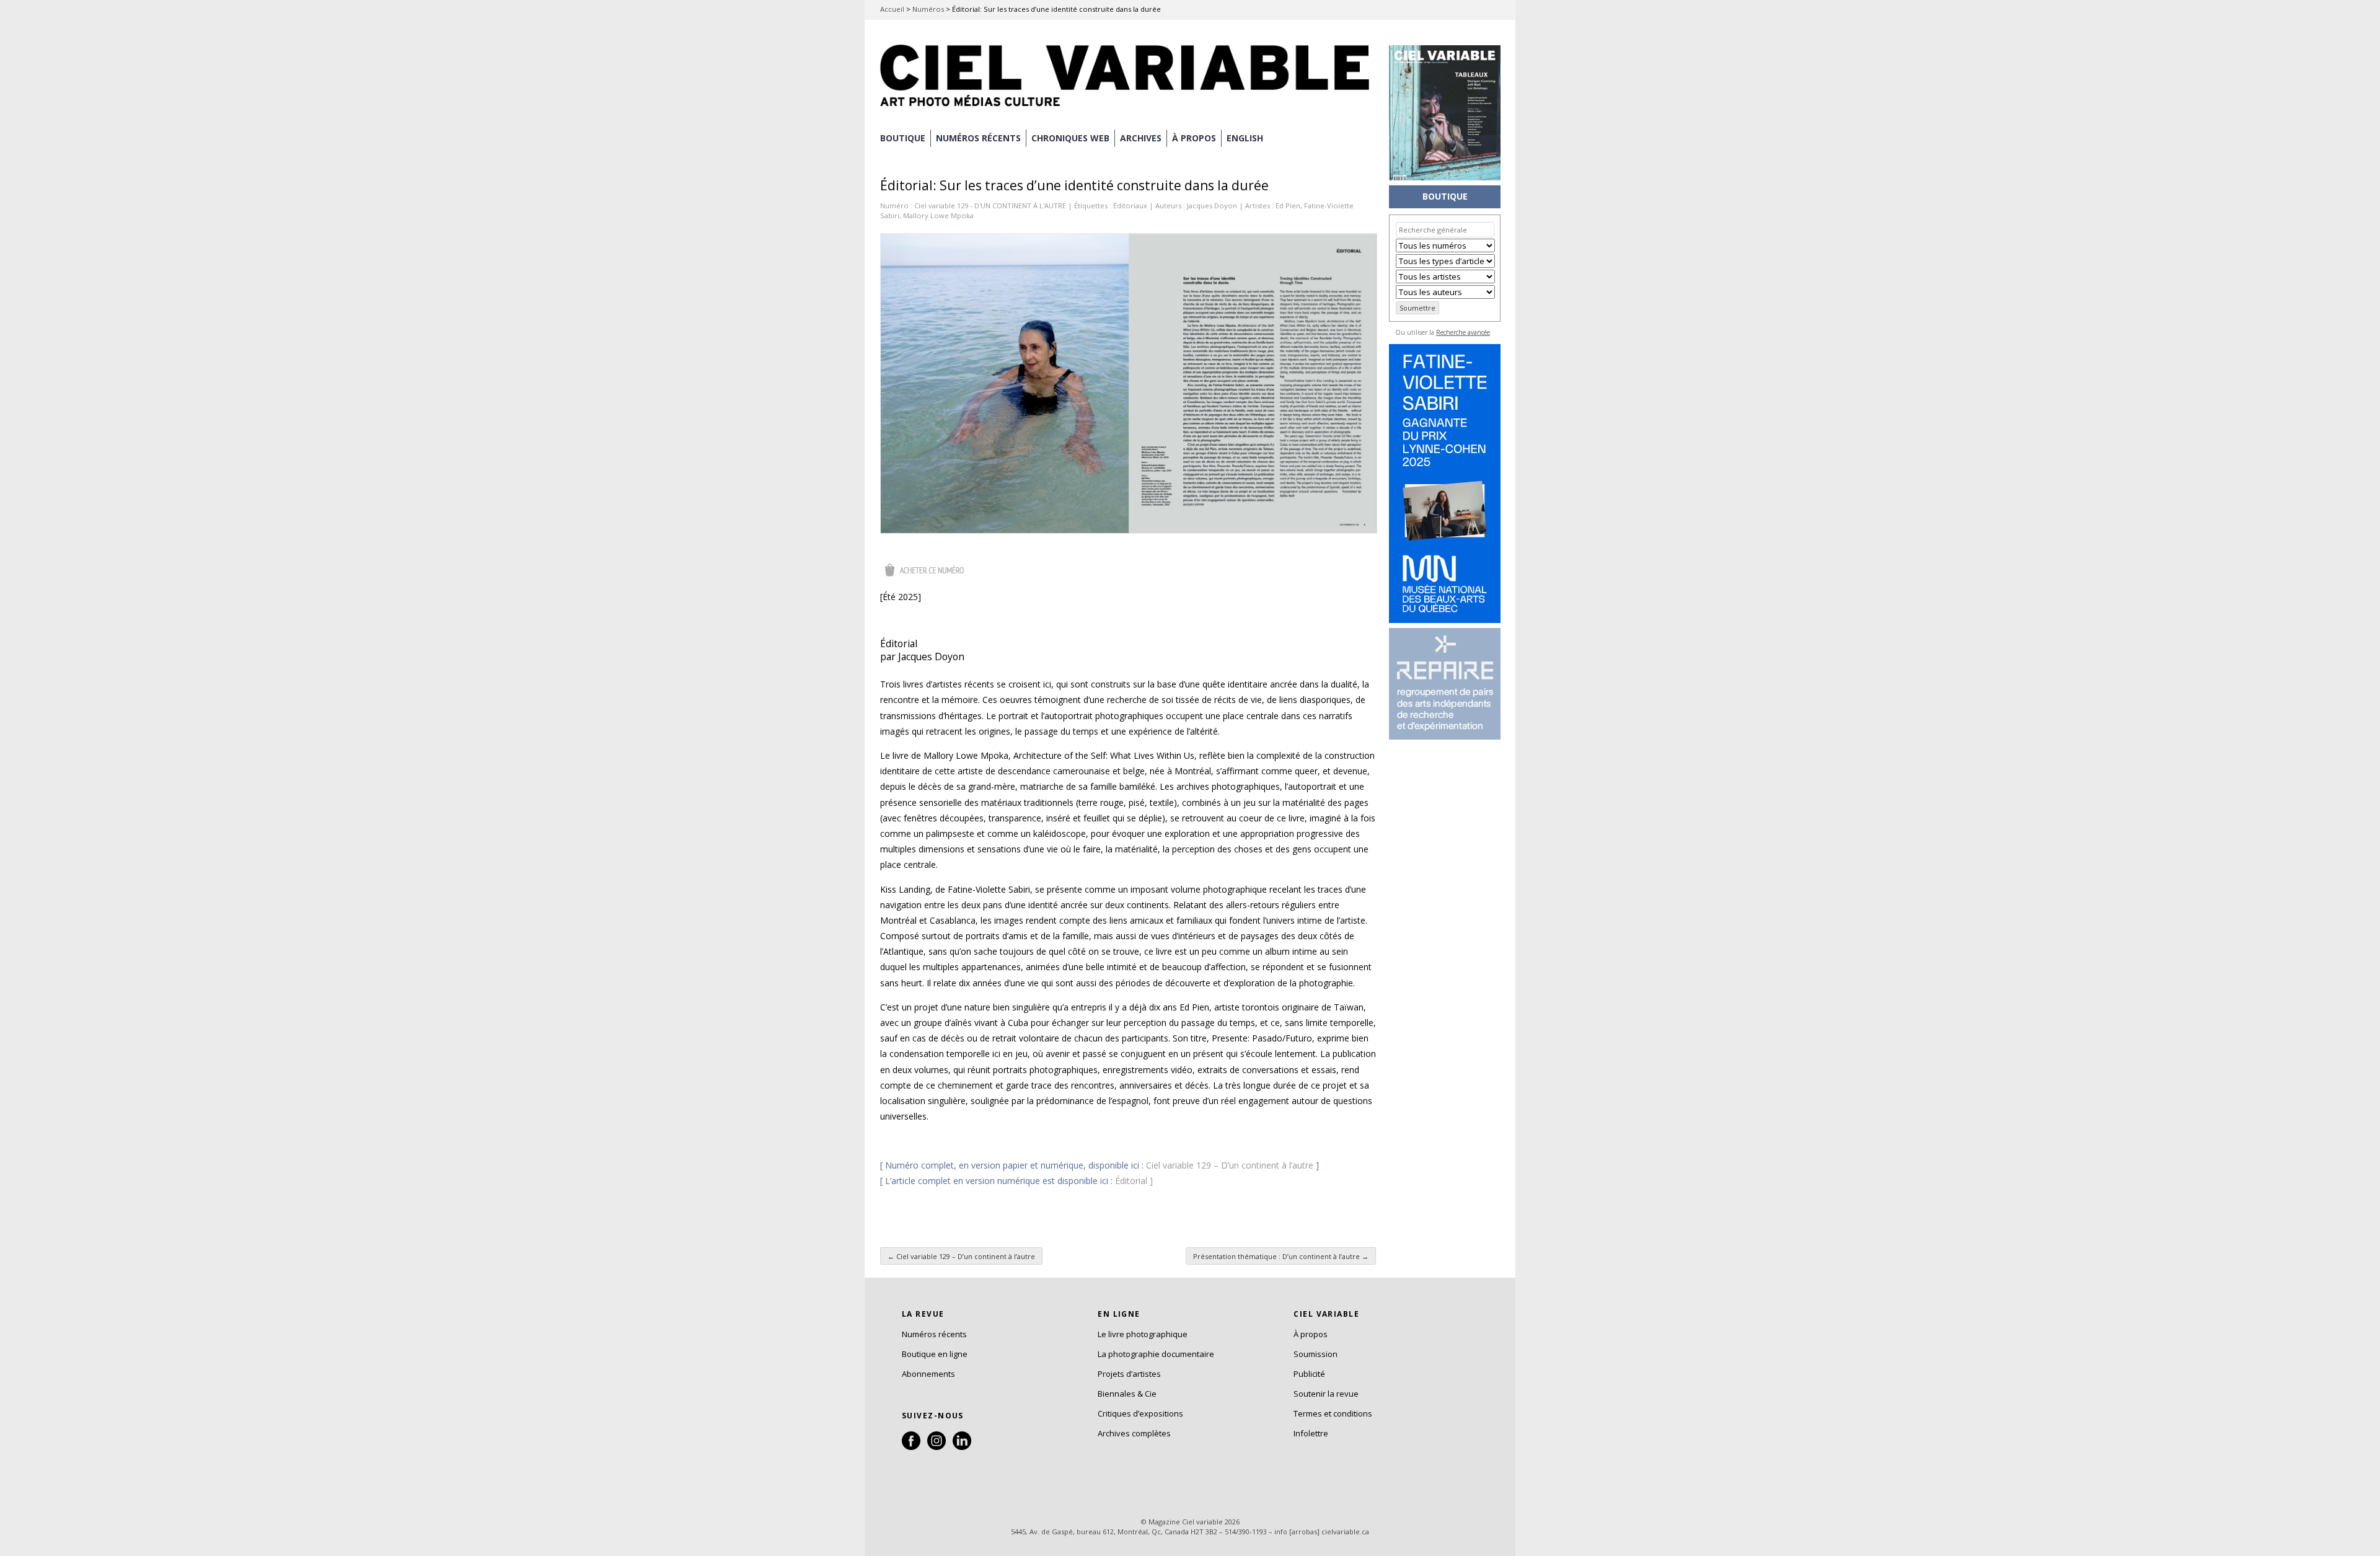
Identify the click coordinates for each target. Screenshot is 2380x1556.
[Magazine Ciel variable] (1128, 108)
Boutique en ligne (935, 1354)
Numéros (928, 9)
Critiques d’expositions (1140, 1413)
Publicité (1309, 1374)
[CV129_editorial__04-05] (1129, 383)
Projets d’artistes (1129, 1374)
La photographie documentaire (1156, 1354)
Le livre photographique (1143, 1334)
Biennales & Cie (1127, 1394)
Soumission (1316, 1354)
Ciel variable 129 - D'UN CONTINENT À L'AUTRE (990, 206)
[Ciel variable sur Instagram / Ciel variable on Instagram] (937, 1447)
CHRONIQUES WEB (1070, 138)
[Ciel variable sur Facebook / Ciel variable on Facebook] (911, 1447)
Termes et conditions (1333, 1413)
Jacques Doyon (1212, 206)
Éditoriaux (1130, 206)
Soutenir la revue (1326, 1394)
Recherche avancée (1463, 332)
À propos (1311, 1334)
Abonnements (928, 1374)
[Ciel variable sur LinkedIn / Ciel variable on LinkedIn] (962, 1447)
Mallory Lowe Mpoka (938, 215)
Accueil (892, 9)
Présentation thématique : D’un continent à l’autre (1281, 1256)
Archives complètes (1134, 1433)
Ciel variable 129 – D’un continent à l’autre (1230, 1165)
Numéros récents (934, 1334)
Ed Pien (1288, 206)
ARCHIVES (1141, 138)
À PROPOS (1194, 138)
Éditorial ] (1134, 1181)
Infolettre (1311, 1433)
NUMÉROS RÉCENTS (978, 138)
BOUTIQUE (903, 138)
